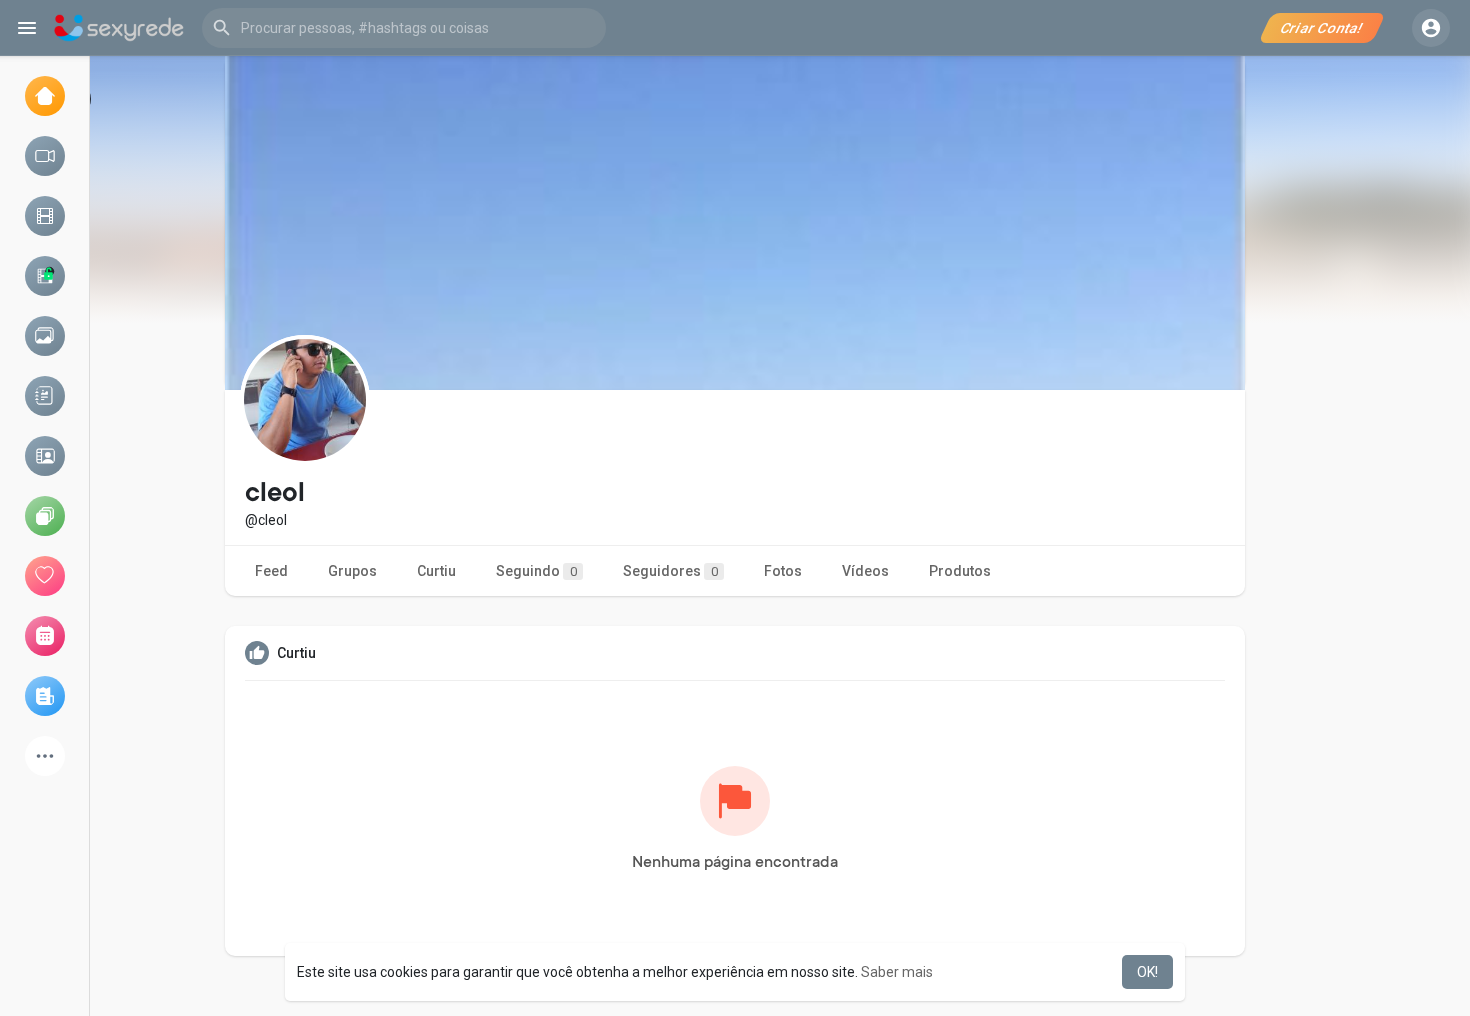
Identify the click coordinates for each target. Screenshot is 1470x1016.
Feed (271, 571)
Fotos (783, 571)
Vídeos (865, 571)
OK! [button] (1147, 972)
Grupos (352, 571)
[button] (404, 28)
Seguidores (670, 571)
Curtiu (436, 571)
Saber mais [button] (897, 972)
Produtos (960, 571)
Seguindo (536, 571)
